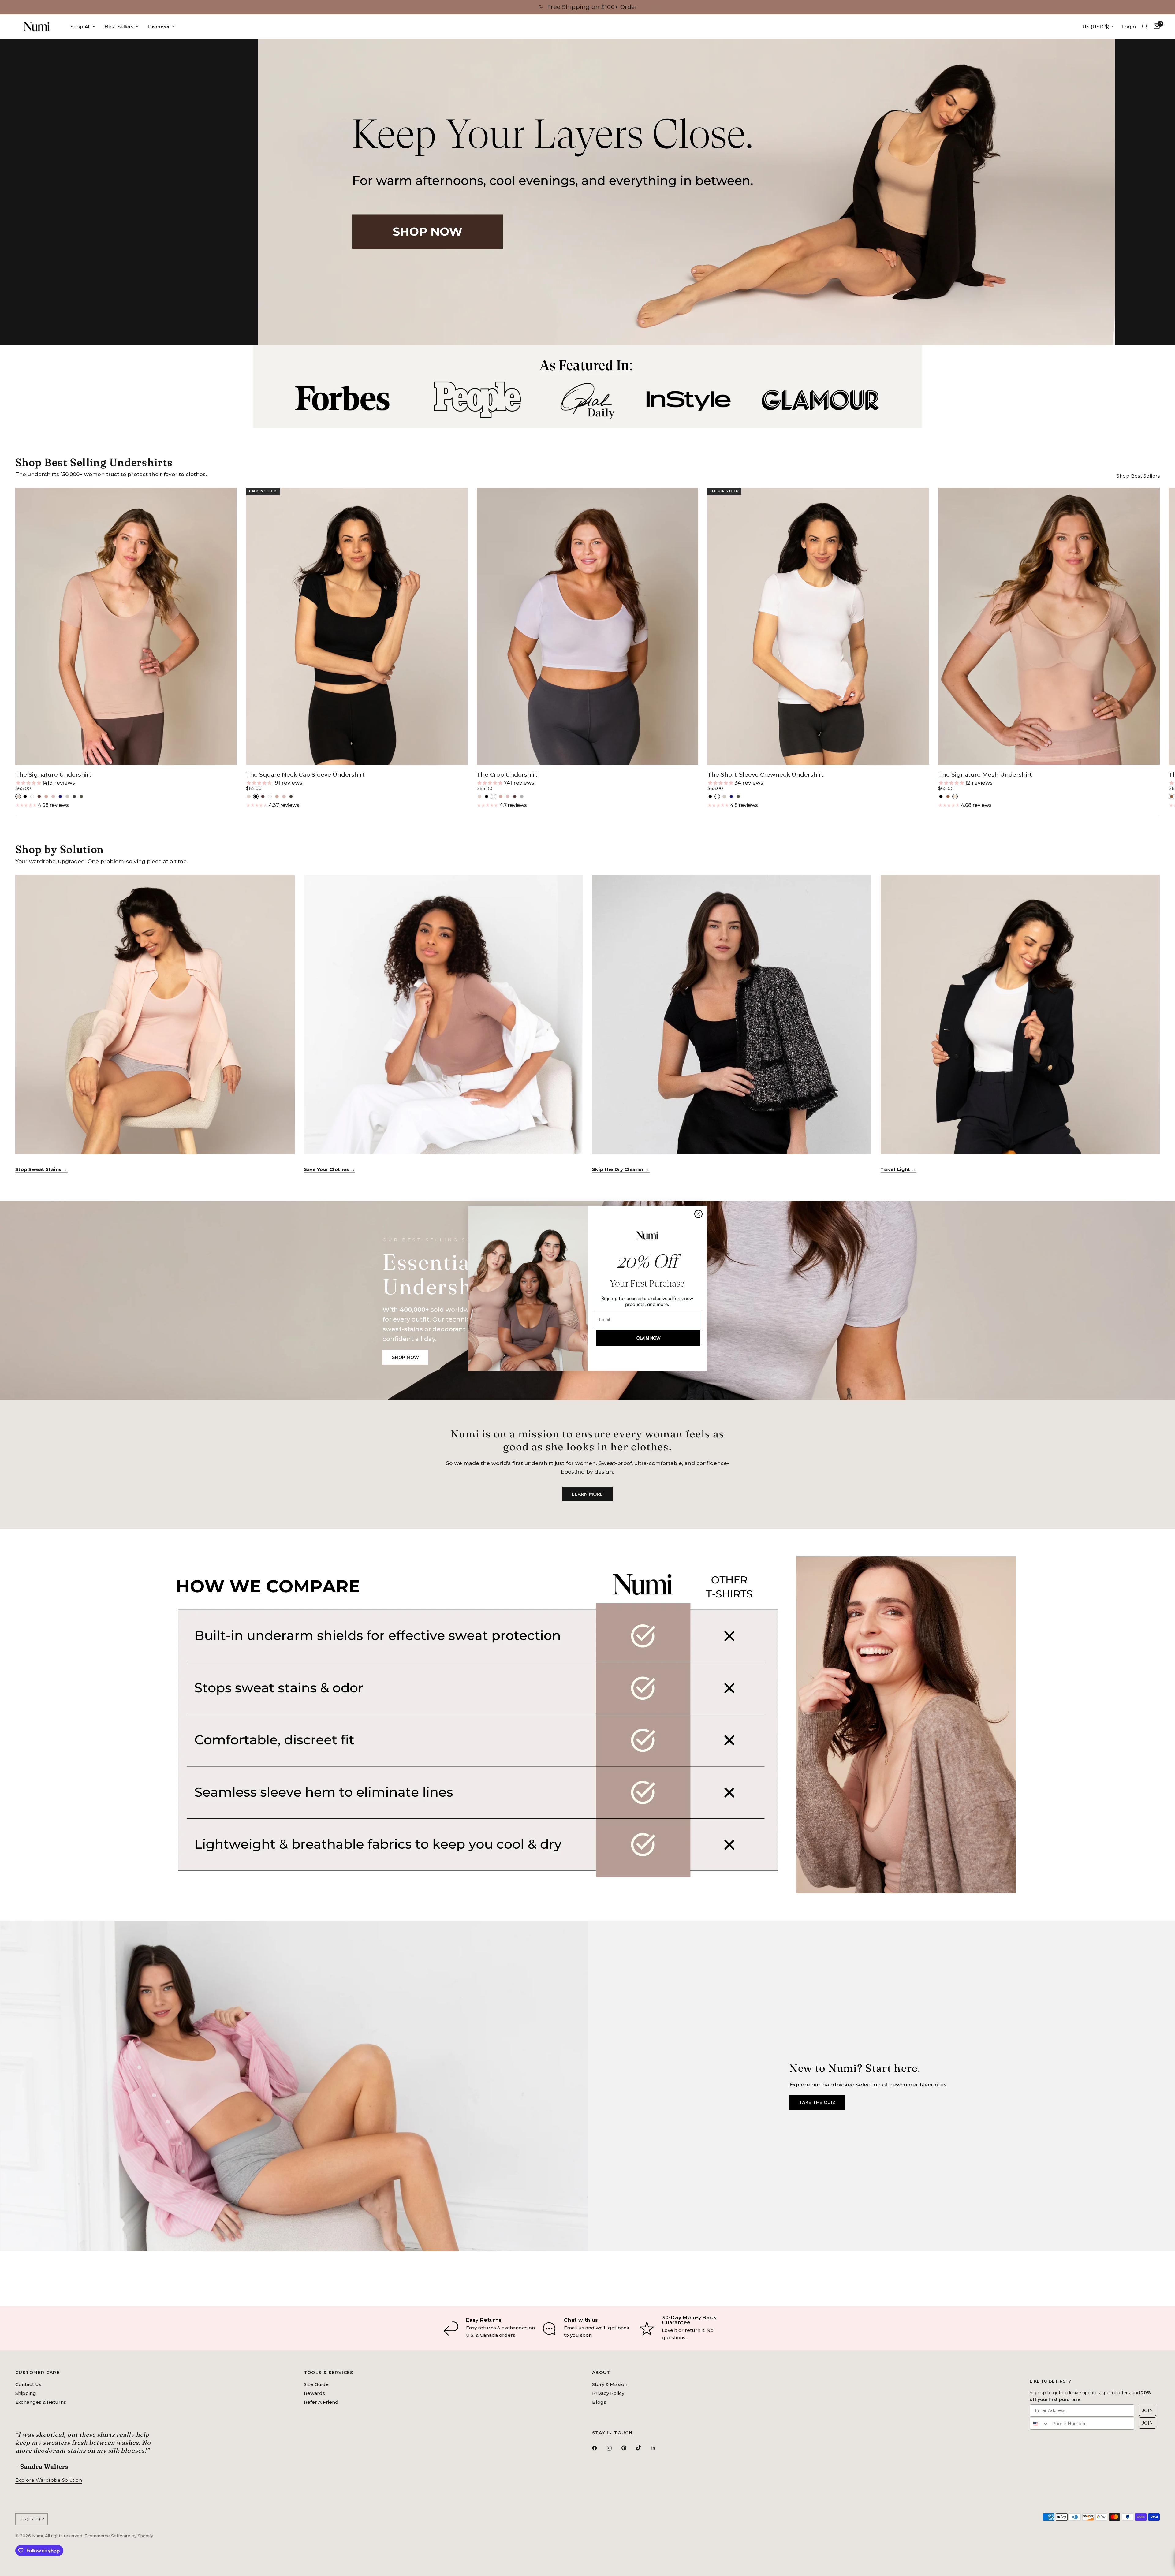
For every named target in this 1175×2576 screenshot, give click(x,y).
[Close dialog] (698, 1214)
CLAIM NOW (648, 1338)
